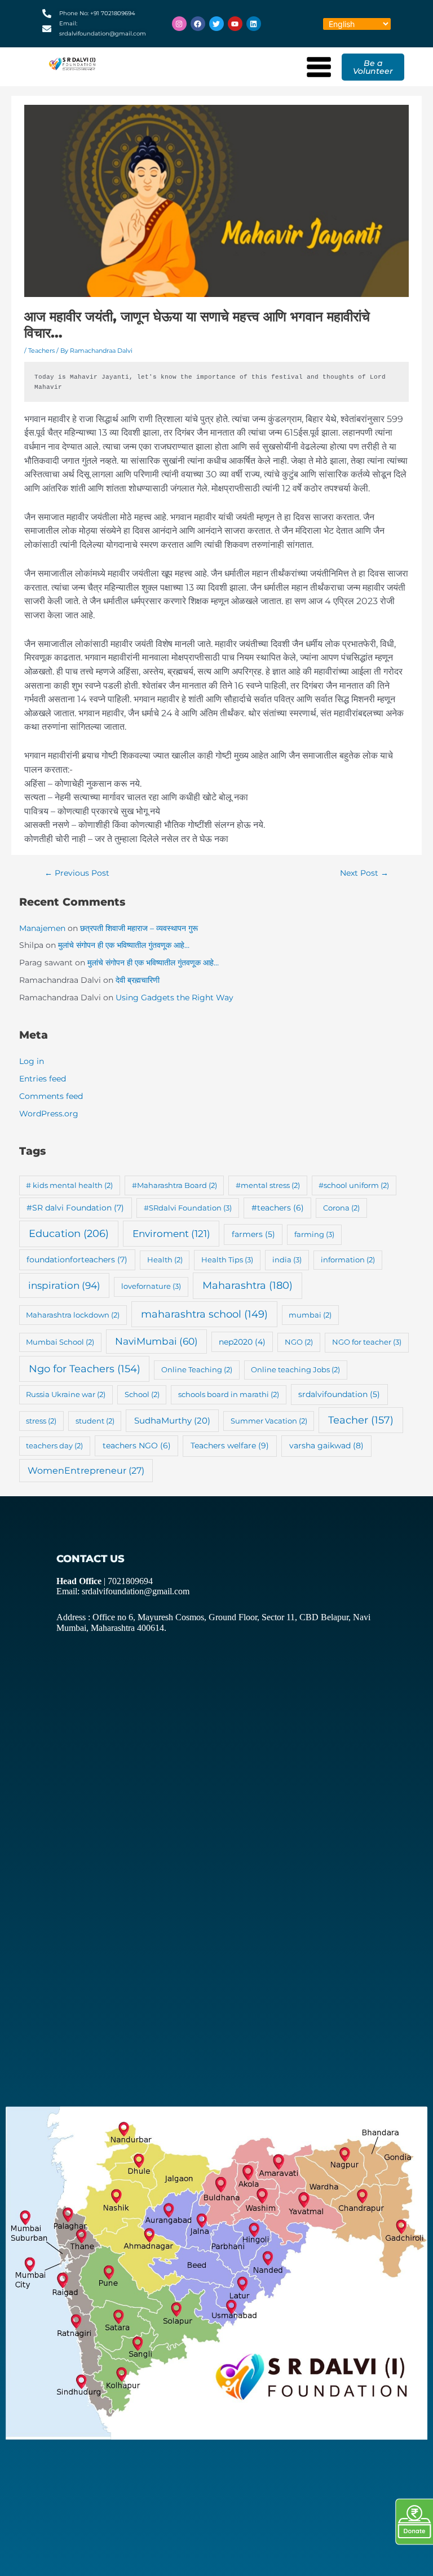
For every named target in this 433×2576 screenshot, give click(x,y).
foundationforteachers (77, 1260)
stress (41, 1421)
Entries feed (43, 1079)
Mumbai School (60, 1342)
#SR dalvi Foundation (75, 1208)
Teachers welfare (230, 1446)
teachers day (54, 1446)
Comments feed (51, 1096)
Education (69, 1234)
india (287, 1260)
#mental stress (268, 1185)
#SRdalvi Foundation (188, 1208)
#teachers (278, 1208)
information (348, 1260)
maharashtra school (204, 1314)
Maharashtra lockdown (73, 1315)
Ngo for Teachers (85, 1369)
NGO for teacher (367, 1342)
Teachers (41, 351)
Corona (341, 1208)
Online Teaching (197, 1369)
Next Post (364, 873)
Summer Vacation (269, 1421)
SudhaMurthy (172, 1420)
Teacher (361, 1420)
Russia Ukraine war (66, 1394)
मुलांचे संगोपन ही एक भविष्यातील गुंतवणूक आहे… (124, 945)
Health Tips (227, 1260)
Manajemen (42, 928)
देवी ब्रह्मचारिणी (138, 980)
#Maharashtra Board (174, 1185)
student (95, 1421)
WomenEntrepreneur (86, 1471)
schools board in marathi (229, 1394)
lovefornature (151, 1286)
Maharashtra (248, 1285)
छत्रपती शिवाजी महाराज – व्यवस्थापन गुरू (139, 928)
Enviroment (171, 1233)
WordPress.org (49, 1114)
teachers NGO (137, 1446)
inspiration (64, 1285)
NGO (299, 1342)
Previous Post (77, 873)
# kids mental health (69, 1185)
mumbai (310, 1315)
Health (165, 1260)
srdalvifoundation (339, 1394)
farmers (253, 1234)
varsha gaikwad (326, 1446)
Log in (32, 1061)
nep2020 (242, 1342)
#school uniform (354, 1185)
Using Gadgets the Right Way (174, 997)
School (142, 1394)
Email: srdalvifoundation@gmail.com (123, 1591)
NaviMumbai (156, 1341)
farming (314, 1234)
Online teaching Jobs (295, 1369)
